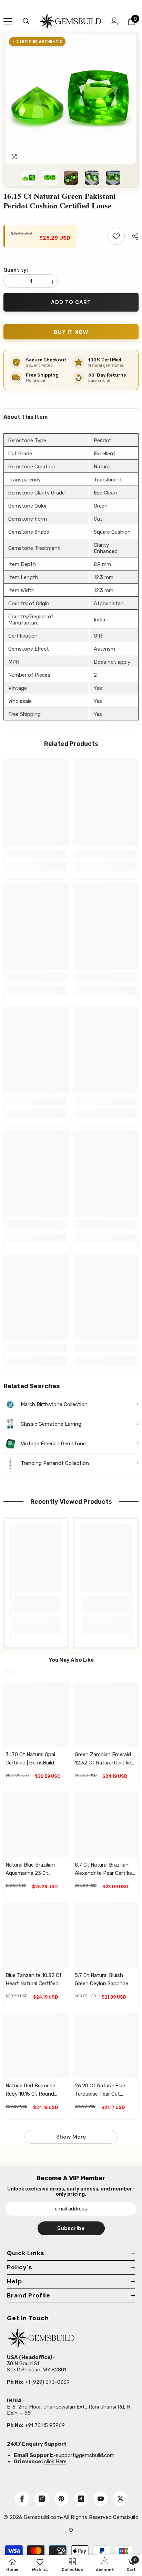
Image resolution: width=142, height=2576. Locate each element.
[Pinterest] (61, 2499)
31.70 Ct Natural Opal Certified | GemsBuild (30, 1759)
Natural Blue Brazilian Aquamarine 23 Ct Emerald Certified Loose (34, 1869)
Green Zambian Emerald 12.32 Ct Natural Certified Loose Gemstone (104, 1759)
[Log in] (114, 21)
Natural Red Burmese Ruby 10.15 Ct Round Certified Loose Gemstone (30, 2090)
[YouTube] (101, 2499)
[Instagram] (42, 2499)
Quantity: (16, 270)
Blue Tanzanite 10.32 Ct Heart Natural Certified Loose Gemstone (34, 1980)
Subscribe (71, 2228)
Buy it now (71, 332)
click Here (55, 2461)
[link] (36, 854)
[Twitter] (120, 2499)
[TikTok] (81, 2499)
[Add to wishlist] (116, 236)
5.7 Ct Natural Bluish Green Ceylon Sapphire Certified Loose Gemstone (102, 1980)
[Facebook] (22, 2499)
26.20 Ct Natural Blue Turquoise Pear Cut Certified (100, 2090)
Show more (71, 2137)
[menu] (8, 21)
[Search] (26, 21)
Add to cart (71, 302)
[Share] (133, 236)
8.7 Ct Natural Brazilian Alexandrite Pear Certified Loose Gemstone (105, 1869)
